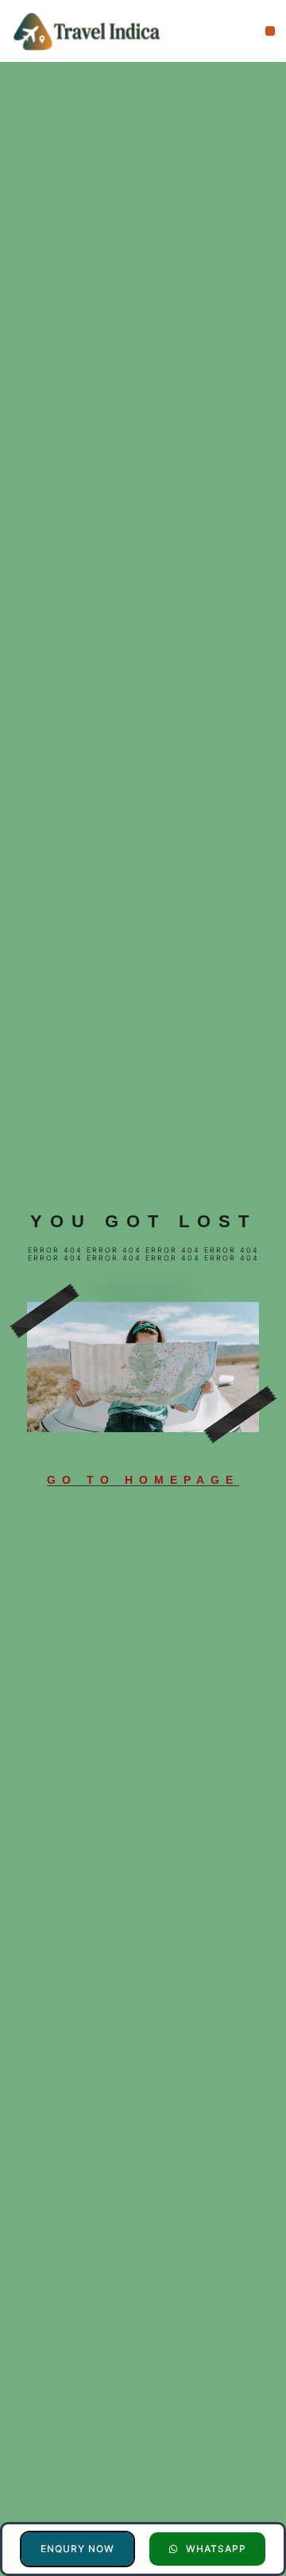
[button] (271, 31)
